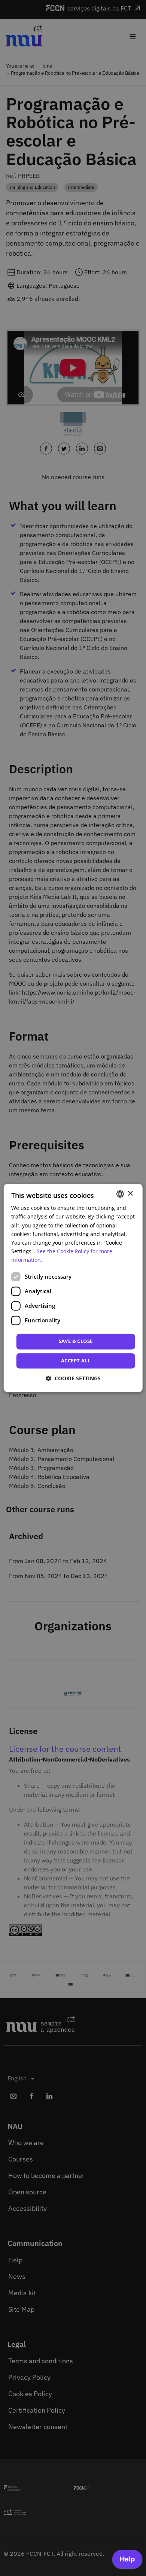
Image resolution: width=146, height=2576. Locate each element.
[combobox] (120, 1194)
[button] (73, 1379)
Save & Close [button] (76, 1341)
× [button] (130, 1194)
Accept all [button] (76, 1361)
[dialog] (73, 1288)
